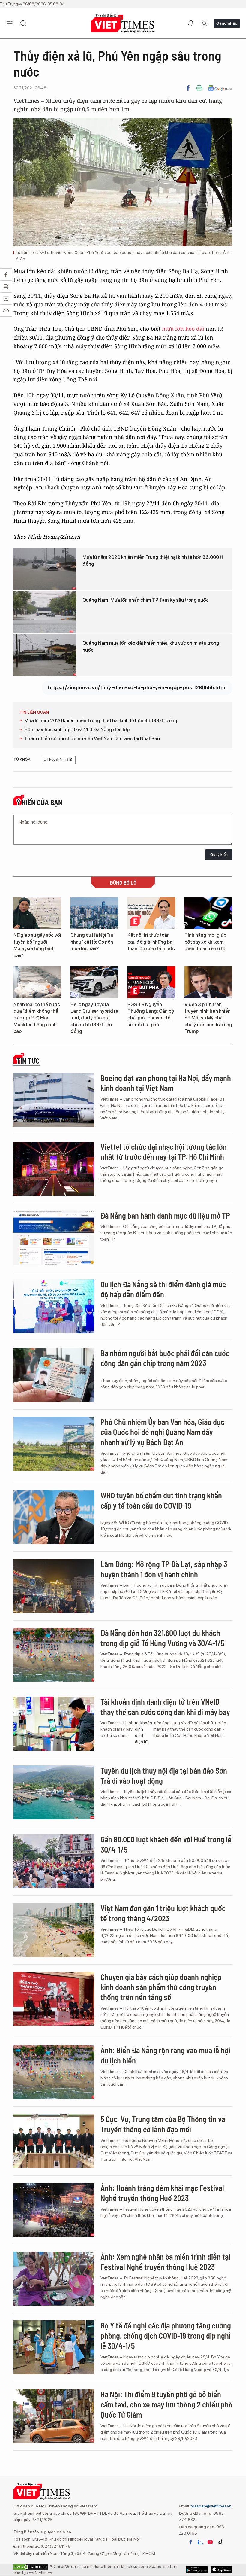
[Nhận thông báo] (191, 23)
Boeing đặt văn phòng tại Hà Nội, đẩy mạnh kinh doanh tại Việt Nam (166, 1083)
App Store (197, 2570)
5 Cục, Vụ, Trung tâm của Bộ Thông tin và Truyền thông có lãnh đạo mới (163, 2124)
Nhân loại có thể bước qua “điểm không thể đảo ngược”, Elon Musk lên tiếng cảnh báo (37, 1018)
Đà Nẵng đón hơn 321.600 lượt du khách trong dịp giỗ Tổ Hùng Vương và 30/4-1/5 (162, 1638)
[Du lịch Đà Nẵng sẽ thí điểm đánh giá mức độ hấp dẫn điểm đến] (54, 1306)
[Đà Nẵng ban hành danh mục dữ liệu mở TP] (54, 1238)
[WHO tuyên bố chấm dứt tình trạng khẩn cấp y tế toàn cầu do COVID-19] (54, 1517)
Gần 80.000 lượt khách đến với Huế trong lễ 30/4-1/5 (166, 1844)
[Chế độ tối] (204, 23)
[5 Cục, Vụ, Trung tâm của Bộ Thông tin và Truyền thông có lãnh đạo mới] (54, 2141)
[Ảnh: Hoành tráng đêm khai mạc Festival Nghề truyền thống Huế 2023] (54, 2210)
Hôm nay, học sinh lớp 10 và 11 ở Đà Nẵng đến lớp (77, 730)
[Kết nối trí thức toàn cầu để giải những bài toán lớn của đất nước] (151, 913)
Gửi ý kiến (219, 855)
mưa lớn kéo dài (184, 329)
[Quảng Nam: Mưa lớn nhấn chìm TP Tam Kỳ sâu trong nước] (45, 612)
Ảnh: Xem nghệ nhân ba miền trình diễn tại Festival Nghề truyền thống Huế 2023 (165, 2262)
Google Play (222, 2570)
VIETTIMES (123, 24)
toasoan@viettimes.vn (211, 2506)
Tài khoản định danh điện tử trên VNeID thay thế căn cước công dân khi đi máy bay (165, 1707)
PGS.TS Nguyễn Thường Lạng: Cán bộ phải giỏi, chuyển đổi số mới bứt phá (151, 1015)
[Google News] (220, 88)
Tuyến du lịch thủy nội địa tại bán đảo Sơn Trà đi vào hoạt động (164, 1775)
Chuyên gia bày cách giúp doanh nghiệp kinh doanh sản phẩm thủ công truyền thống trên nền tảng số (161, 1987)
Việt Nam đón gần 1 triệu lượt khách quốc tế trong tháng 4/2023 (163, 1913)
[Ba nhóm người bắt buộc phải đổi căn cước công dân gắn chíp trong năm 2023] (54, 1375)
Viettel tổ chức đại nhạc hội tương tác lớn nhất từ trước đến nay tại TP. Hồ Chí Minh (164, 1152)
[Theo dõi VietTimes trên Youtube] (210, 2542)
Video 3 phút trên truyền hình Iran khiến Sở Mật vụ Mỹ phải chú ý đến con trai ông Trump (208, 1018)
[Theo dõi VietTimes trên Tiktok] (220, 2542)
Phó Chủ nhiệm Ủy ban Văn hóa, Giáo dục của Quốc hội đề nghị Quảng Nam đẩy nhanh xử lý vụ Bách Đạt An (162, 1432)
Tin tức (28, 1061)
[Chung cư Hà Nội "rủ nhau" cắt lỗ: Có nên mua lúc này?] (94, 913)
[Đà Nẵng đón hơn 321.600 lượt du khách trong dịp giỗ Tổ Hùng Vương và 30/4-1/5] (54, 1655)
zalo (200, 2542)
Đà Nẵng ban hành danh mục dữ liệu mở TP (165, 1215)
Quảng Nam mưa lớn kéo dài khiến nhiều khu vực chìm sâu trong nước (151, 646)
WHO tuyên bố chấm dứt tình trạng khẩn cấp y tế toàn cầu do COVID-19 (161, 1500)
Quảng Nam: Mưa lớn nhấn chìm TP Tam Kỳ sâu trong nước (146, 600)
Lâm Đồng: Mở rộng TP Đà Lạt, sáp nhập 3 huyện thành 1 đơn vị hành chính (164, 1569)
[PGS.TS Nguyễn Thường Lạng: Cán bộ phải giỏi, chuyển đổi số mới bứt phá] (151, 982)
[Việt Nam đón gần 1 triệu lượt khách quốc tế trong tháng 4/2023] (54, 1930)
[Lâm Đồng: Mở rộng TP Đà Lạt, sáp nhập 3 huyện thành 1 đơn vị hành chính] (54, 1586)
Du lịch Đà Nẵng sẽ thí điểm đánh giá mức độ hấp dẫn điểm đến (163, 1289)
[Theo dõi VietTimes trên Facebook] (191, 2542)
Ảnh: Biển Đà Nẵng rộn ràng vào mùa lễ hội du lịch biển (165, 2055)
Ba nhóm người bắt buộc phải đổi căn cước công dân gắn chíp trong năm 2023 (165, 1358)
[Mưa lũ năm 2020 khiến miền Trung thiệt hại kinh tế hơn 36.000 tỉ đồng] (45, 569)
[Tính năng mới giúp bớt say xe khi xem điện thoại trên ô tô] (208, 913)
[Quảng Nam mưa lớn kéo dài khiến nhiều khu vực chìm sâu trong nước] (45, 655)
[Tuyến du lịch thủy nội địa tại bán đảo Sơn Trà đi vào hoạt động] (54, 1792)
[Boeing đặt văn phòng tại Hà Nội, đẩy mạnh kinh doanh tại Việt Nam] (54, 1100)
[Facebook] (188, 88)
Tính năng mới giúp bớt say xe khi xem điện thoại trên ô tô (205, 942)
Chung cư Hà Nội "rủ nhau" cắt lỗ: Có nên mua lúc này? (92, 942)
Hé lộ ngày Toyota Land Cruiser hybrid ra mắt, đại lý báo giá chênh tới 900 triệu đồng (94, 1018)
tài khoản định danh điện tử (144, 1732)
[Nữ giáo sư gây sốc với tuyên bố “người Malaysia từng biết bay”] (37, 913)
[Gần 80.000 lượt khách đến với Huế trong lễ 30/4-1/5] (54, 1861)
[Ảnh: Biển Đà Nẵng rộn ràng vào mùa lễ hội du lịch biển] (54, 2072)
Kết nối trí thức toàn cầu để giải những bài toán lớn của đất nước (151, 942)
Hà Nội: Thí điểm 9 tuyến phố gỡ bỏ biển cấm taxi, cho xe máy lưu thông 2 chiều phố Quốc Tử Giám (166, 2404)
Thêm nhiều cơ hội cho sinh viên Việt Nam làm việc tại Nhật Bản (92, 739)
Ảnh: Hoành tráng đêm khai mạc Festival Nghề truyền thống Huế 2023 (162, 2193)
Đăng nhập (227, 23)
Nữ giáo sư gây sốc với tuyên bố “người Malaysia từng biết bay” (37, 945)
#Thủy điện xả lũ (58, 760)
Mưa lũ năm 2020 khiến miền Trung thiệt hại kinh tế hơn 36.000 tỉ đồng (153, 560)
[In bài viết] (199, 88)
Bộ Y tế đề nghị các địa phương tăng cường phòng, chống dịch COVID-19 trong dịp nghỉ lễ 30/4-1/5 (166, 2335)
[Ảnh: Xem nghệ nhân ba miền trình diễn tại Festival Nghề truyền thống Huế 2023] (54, 2279)
